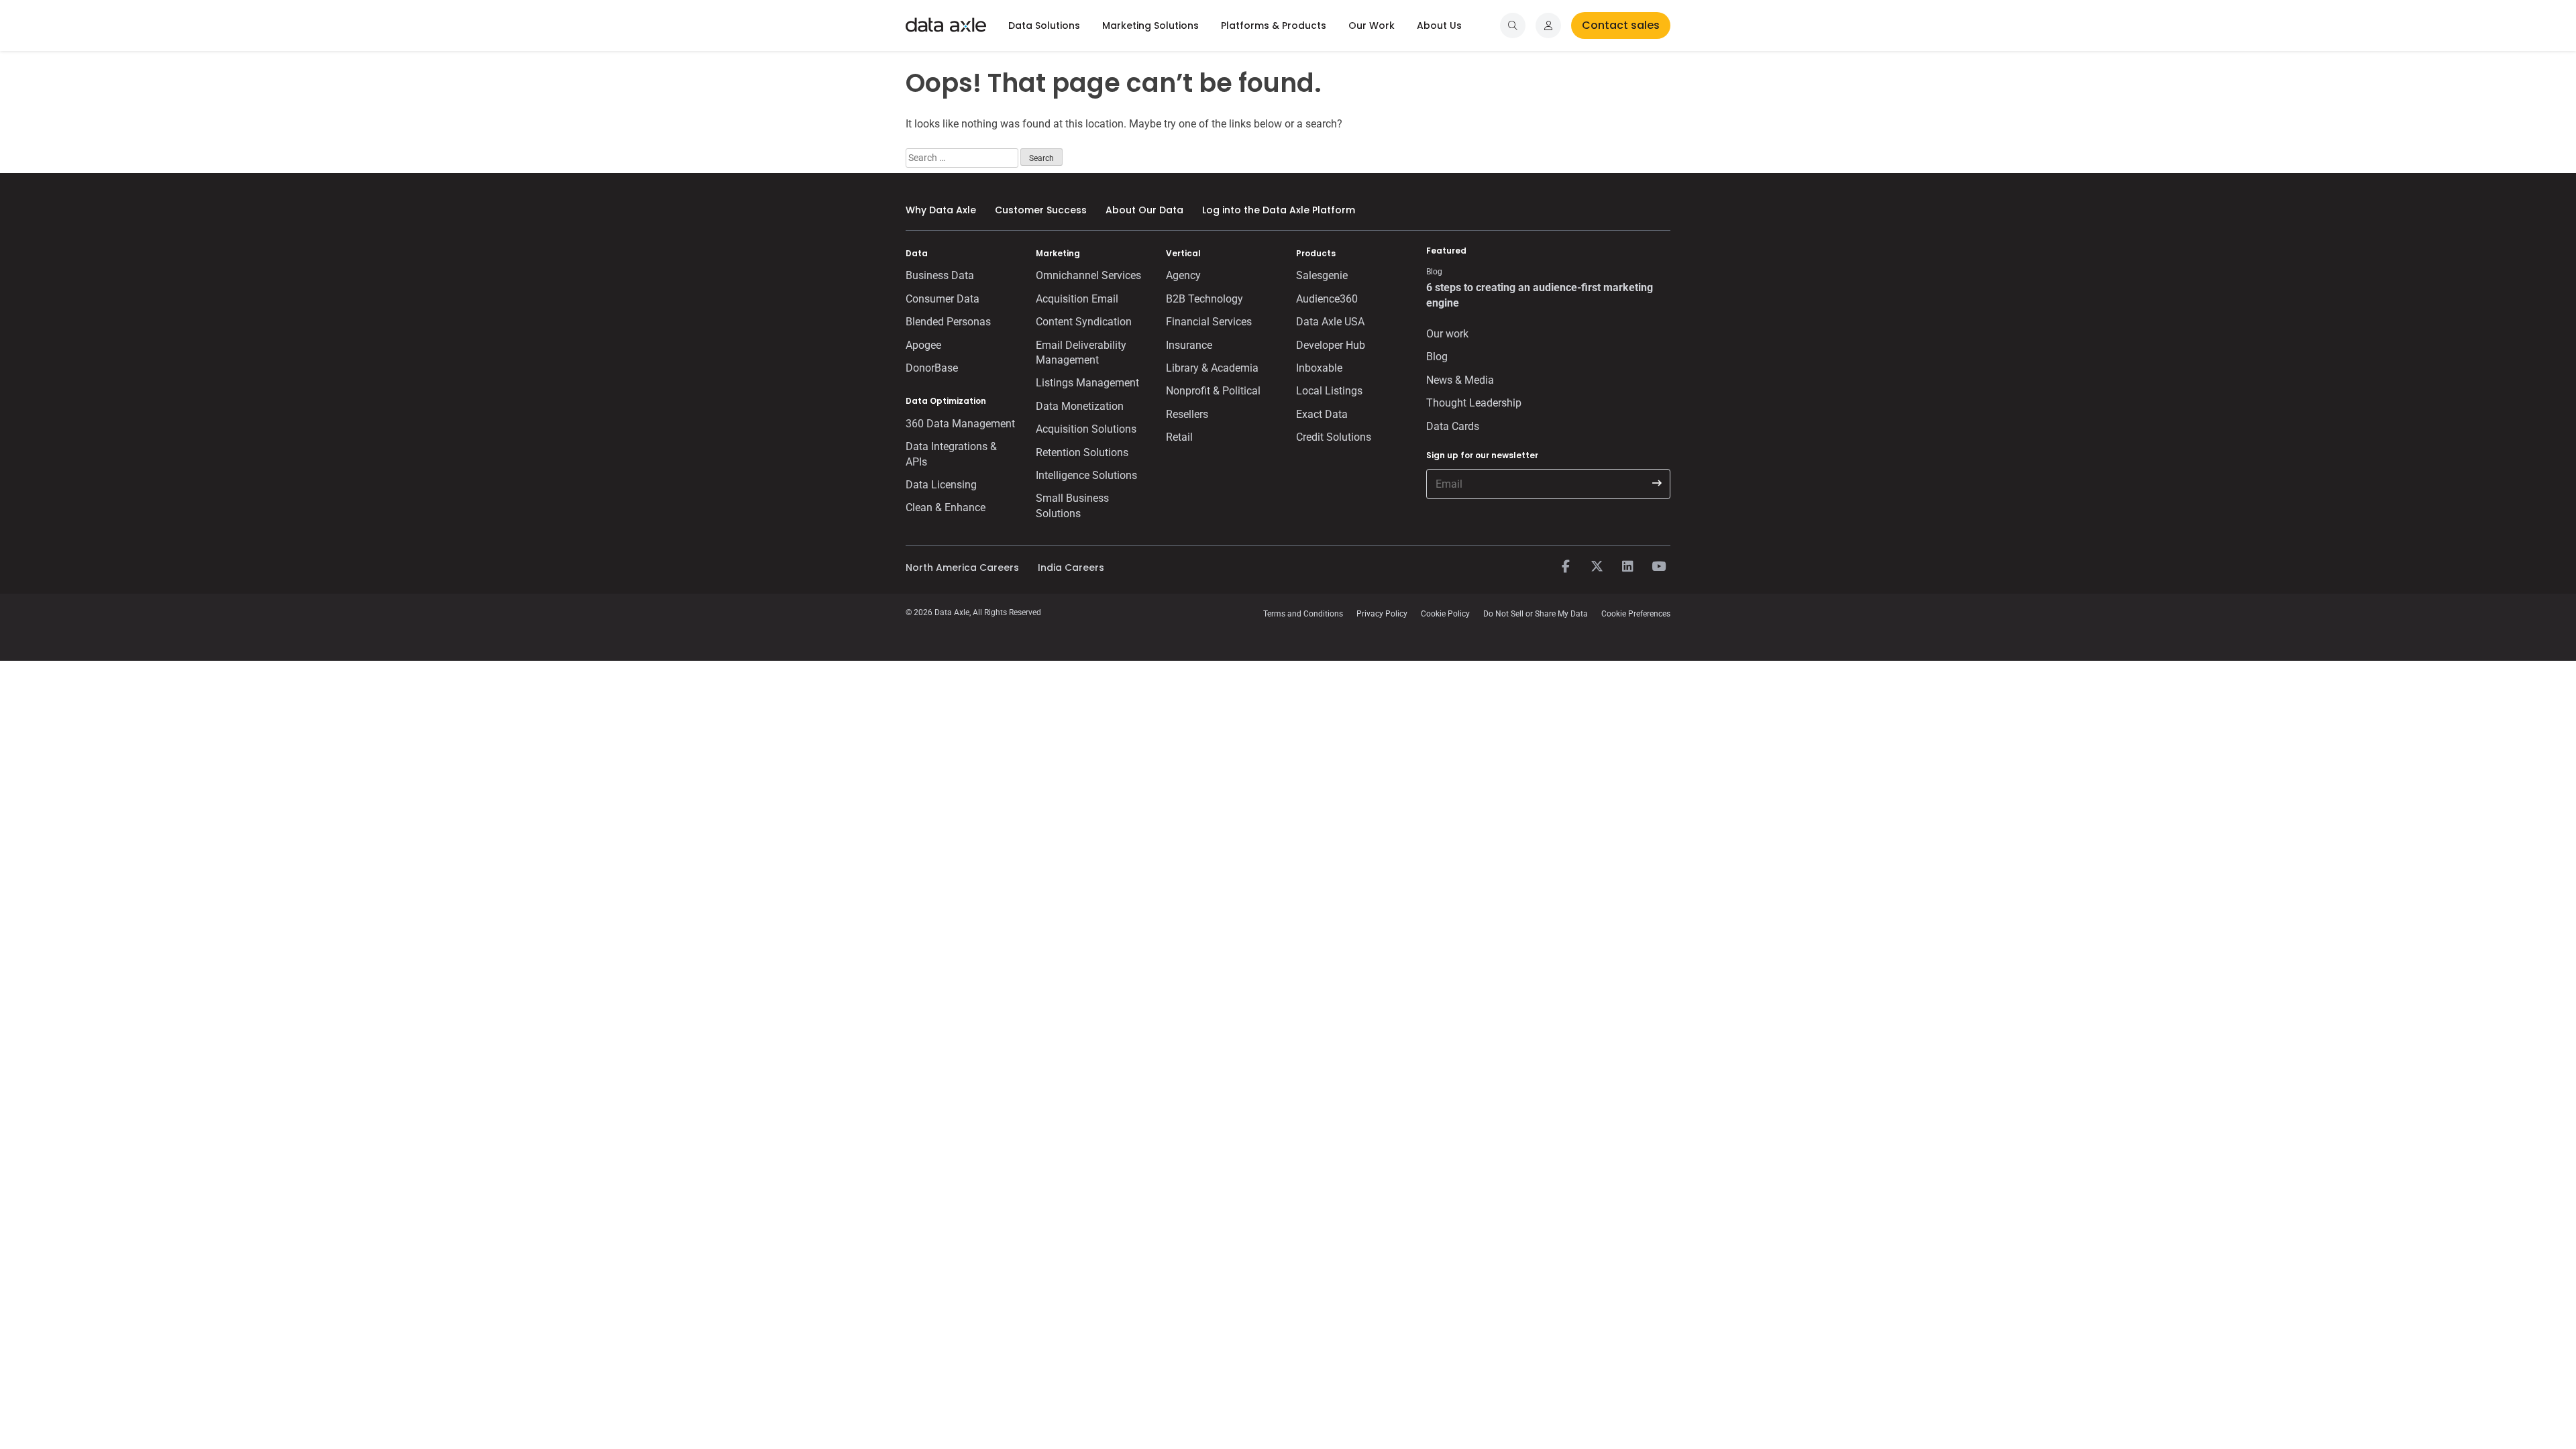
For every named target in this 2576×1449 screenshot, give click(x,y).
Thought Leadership (1474, 403)
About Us (1439, 25)
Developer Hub (1331, 345)
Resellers (1187, 414)
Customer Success (1041, 210)
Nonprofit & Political (1213, 391)
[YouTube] (1658, 567)
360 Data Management (960, 424)
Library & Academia (1212, 368)
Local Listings (1329, 391)
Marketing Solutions (1150, 25)
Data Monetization (1080, 406)
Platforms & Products (1274, 25)
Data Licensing (941, 485)
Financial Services (1209, 322)
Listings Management (1087, 383)
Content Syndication (1084, 322)
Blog (1437, 357)
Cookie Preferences (1636, 614)
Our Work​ (1372, 25)
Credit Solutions (1334, 437)
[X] (1597, 567)
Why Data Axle (941, 210)
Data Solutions (1044, 25)
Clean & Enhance (946, 507)
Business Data (940, 275)
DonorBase (932, 368)
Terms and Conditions (1303, 614)
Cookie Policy (1445, 614)
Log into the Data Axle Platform (1279, 210)
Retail (1179, 437)
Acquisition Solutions (1086, 429)
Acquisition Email (1077, 299)
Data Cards (1453, 426)
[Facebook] (1566, 567)
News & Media (1460, 380)
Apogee (923, 345)
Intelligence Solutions (1086, 475)
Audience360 (1327, 299)
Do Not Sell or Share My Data (1536, 614)
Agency (1183, 275)
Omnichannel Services (1088, 275)
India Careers (1071, 568)
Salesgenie (1322, 275)
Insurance (1189, 345)
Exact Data (1322, 414)
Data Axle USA (1330, 322)
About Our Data (1144, 210)
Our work (1447, 334)
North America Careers (962, 568)
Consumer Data (943, 299)
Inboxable (1319, 368)
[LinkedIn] (1627, 567)
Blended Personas (948, 322)
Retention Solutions (1082, 452)
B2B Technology (1204, 299)
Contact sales (1621, 25)
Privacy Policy (1382, 614)
